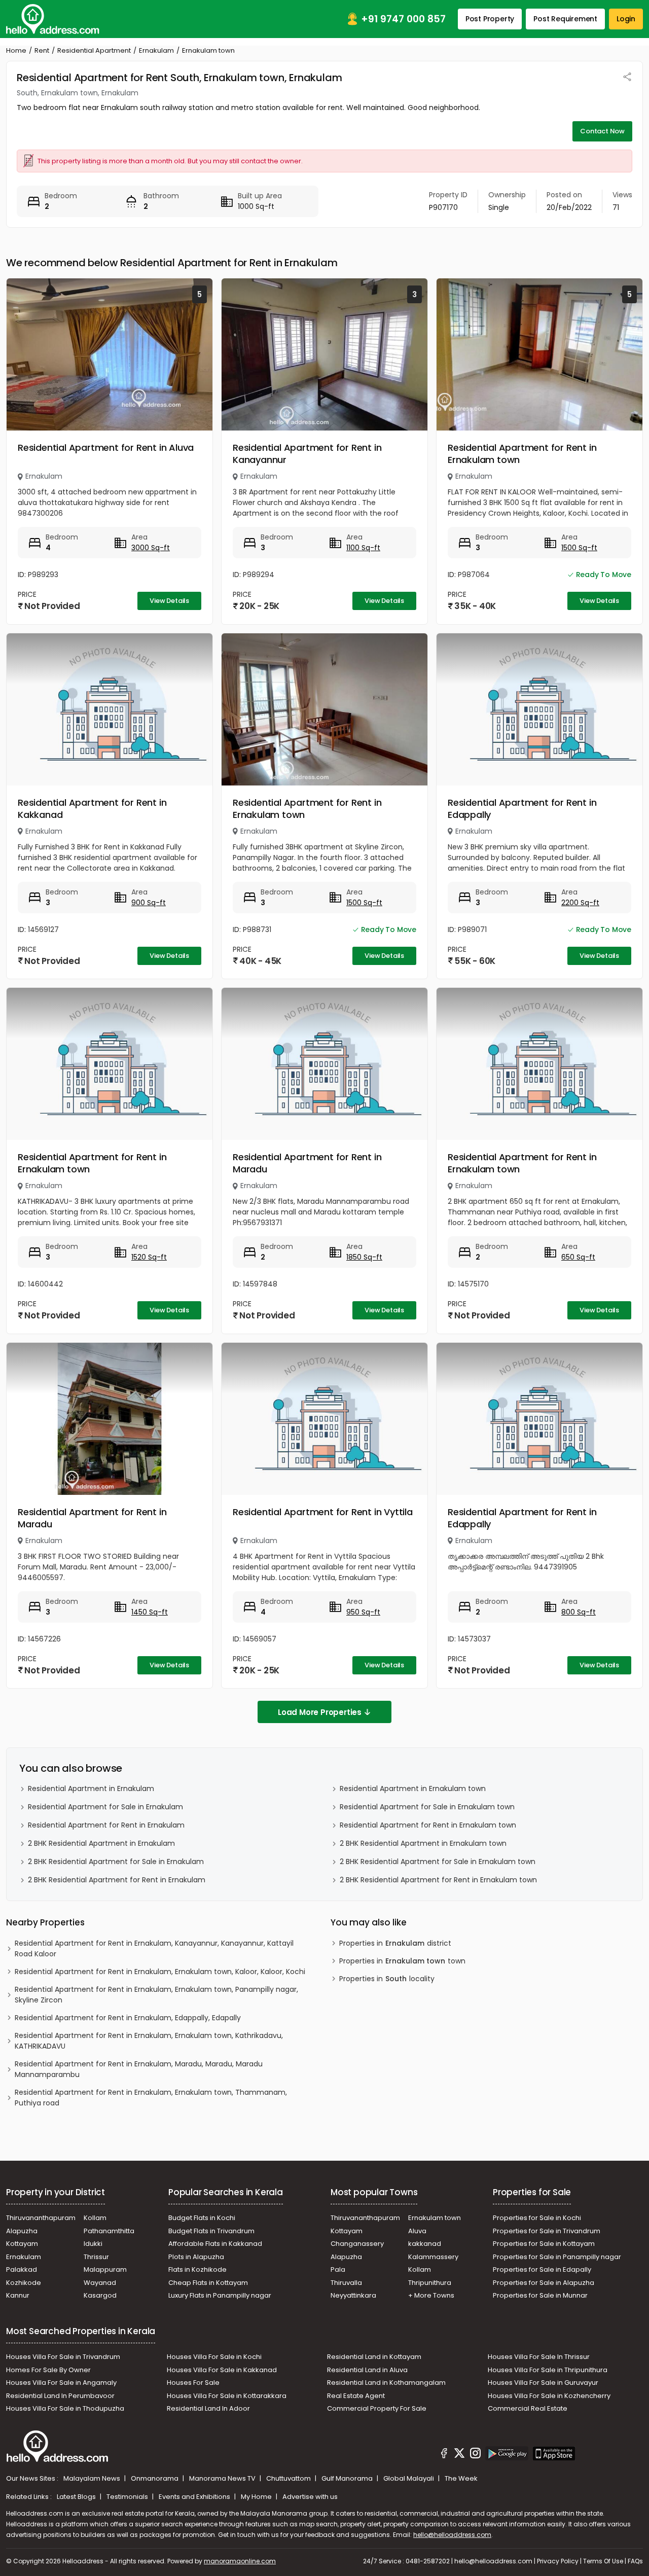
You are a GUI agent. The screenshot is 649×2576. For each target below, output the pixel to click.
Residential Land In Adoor (208, 2408)
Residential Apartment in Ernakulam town (413, 1788)
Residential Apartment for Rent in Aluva (106, 448)
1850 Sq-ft (364, 1257)
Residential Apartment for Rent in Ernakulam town (522, 454)
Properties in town (402, 1961)
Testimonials (128, 2497)
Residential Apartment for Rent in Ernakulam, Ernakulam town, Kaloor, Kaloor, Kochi (160, 1972)
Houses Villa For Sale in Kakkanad (222, 2370)
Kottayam (22, 2244)
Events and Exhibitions (195, 2497)
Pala (338, 2269)
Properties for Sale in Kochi (537, 2218)
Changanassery (357, 2244)
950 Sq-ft (363, 1612)
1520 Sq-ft (149, 1257)
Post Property (490, 19)
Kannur (18, 2295)
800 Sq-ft (579, 1612)
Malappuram (105, 2269)
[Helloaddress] (53, 19)
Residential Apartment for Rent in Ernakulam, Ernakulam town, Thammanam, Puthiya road (151, 2098)
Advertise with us (310, 2497)
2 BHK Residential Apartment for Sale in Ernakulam (116, 1862)
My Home (257, 2497)
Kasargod (100, 2295)
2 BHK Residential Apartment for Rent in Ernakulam (117, 1880)
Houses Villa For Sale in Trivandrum (63, 2357)
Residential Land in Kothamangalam (386, 2383)
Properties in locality (387, 1979)
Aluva (417, 2231)
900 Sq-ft (149, 903)
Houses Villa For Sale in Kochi (214, 2357)
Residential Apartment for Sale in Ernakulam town (427, 1807)
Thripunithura (430, 2283)
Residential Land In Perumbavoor (60, 2396)
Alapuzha (22, 2231)
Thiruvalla (346, 2283)
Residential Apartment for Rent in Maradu (307, 1163)
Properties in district (395, 1943)
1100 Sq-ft (363, 548)
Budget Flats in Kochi (202, 2218)
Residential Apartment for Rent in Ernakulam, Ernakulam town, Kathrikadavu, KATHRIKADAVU (149, 2041)
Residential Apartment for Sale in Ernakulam (105, 1807)
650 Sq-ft (578, 1257)
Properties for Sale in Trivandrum (547, 2231)
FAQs (635, 2561)
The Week (461, 2478)
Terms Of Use (603, 2561)
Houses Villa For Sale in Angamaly (61, 2383)
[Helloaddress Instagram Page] (475, 2455)
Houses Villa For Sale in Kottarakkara (227, 2396)
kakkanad (425, 2244)
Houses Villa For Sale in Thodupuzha (65, 2408)
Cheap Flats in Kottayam (208, 2283)
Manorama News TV (223, 2478)
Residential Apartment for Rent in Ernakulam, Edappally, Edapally (128, 2018)
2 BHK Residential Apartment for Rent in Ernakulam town (438, 1880)
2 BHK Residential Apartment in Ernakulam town (423, 1843)
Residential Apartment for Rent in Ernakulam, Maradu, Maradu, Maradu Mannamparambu (139, 2069)
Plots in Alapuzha (196, 2257)
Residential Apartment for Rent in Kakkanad (92, 809)
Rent (42, 50)
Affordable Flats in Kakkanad (215, 2244)
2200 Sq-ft (580, 903)
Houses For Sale (193, 2383)
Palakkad (22, 2269)
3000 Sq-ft (151, 548)
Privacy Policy (558, 2561)
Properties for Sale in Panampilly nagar (557, 2257)
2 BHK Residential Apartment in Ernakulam (101, 1843)
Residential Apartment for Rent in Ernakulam (106, 1825)
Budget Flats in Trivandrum (211, 2231)
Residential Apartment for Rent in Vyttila (323, 1512)
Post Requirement (565, 19)
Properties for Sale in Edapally (542, 2269)
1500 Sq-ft (579, 548)
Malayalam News (93, 2478)
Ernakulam (156, 50)
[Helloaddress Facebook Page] (444, 2455)
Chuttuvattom (289, 2478)
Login (626, 19)
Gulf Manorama (348, 2478)
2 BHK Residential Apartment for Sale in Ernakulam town (438, 1862)
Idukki (93, 2244)
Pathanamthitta (109, 2231)
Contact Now (602, 131)
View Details (169, 601)
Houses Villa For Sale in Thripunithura (548, 2370)
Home (16, 50)
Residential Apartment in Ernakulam (91, 1788)
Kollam (95, 2218)
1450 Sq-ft (150, 1612)
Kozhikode (24, 2283)
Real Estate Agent (356, 2396)
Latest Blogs (77, 2497)
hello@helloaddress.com (452, 2535)
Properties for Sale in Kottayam (544, 2244)
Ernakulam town (435, 2218)
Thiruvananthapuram (41, 2218)
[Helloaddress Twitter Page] (459, 2455)
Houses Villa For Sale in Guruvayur (543, 2383)
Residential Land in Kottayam (374, 2357)
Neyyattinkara (353, 2295)
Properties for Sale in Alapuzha (544, 2283)
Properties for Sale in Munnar (540, 2295)
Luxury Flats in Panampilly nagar (220, 2295)
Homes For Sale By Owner (48, 2370)
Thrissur (96, 2257)
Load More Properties (320, 1712)
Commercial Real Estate (528, 2408)
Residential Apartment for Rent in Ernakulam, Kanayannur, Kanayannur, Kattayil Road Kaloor (154, 1948)
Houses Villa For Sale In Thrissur (539, 2357)
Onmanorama (155, 2478)
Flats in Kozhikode (197, 2269)
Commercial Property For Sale (377, 2408)
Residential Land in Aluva (367, 2370)
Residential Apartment (94, 50)
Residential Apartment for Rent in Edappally (522, 809)
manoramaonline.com (240, 2561)
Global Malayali (409, 2478)
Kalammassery (433, 2257)
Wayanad (100, 2283)
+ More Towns (431, 2295)
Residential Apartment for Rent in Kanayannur (307, 454)
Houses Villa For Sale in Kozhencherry (549, 2396)
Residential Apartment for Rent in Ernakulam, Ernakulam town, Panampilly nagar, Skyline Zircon (156, 1995)
